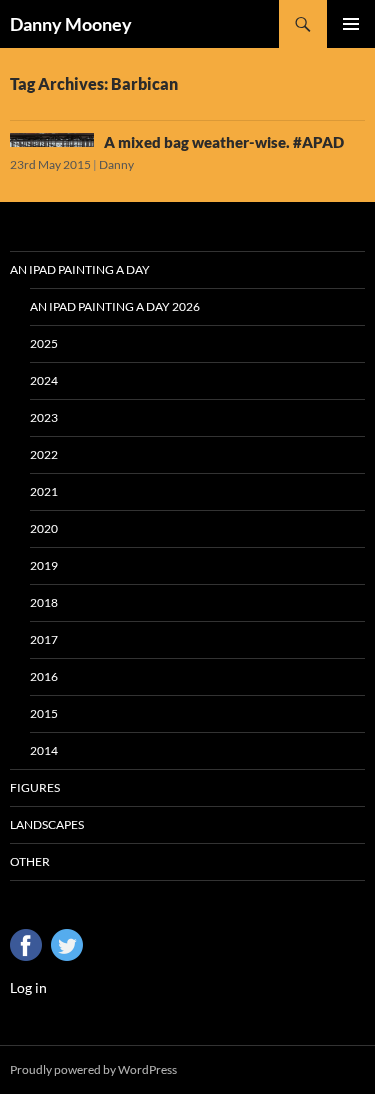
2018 (44, 602)
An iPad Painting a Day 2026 (115, 306)
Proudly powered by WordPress (93, 1069)
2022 (44, 454)
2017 (44, 639)
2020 (44, 528)
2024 (44, 380)
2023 (44, 417)
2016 (44, 676)
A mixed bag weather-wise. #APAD (224, 142)
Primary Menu (351, 24)
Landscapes (47, 824)
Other (30, 861)
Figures (35, 787)
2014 (44, 750)
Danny (116, 164)
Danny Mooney (71, 24)
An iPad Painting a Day (80, 269)
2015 (44, 713)
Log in (28, 987)
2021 (44, 491)
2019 (44, 565)
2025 (44, 343)
